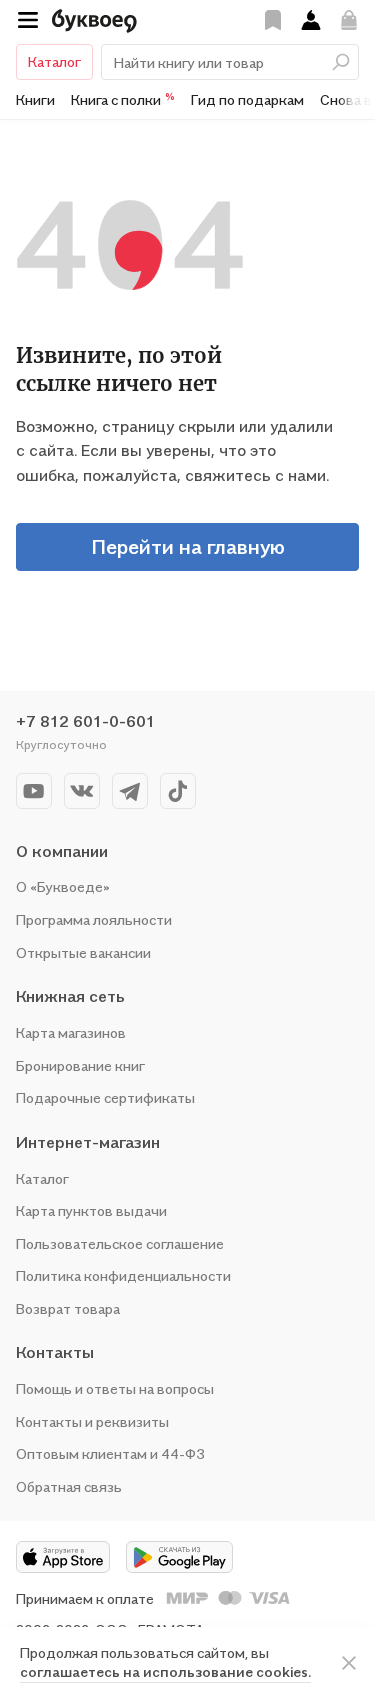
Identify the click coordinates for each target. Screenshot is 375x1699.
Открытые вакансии (83, 952)
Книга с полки (123, 99)
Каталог (54, 61)
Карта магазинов (71, 1032)
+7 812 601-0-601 (85, 721)
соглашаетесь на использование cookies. (165, 1671)
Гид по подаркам (247, 99)
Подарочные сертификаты (105, 1097)
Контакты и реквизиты (92, 1421)
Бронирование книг (80, 1065)
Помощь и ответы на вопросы (115, 1388)
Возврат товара (68, 1308)
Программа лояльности (94, 919)
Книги (35, 99)
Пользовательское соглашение (120, 1243)
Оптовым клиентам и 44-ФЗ (110, 1453)
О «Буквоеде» (63, 886)
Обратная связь (69, 1486)
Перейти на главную (188, 547)
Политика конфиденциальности (123, 1275)
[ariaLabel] (349, 1663)
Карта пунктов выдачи (91, 1210)
